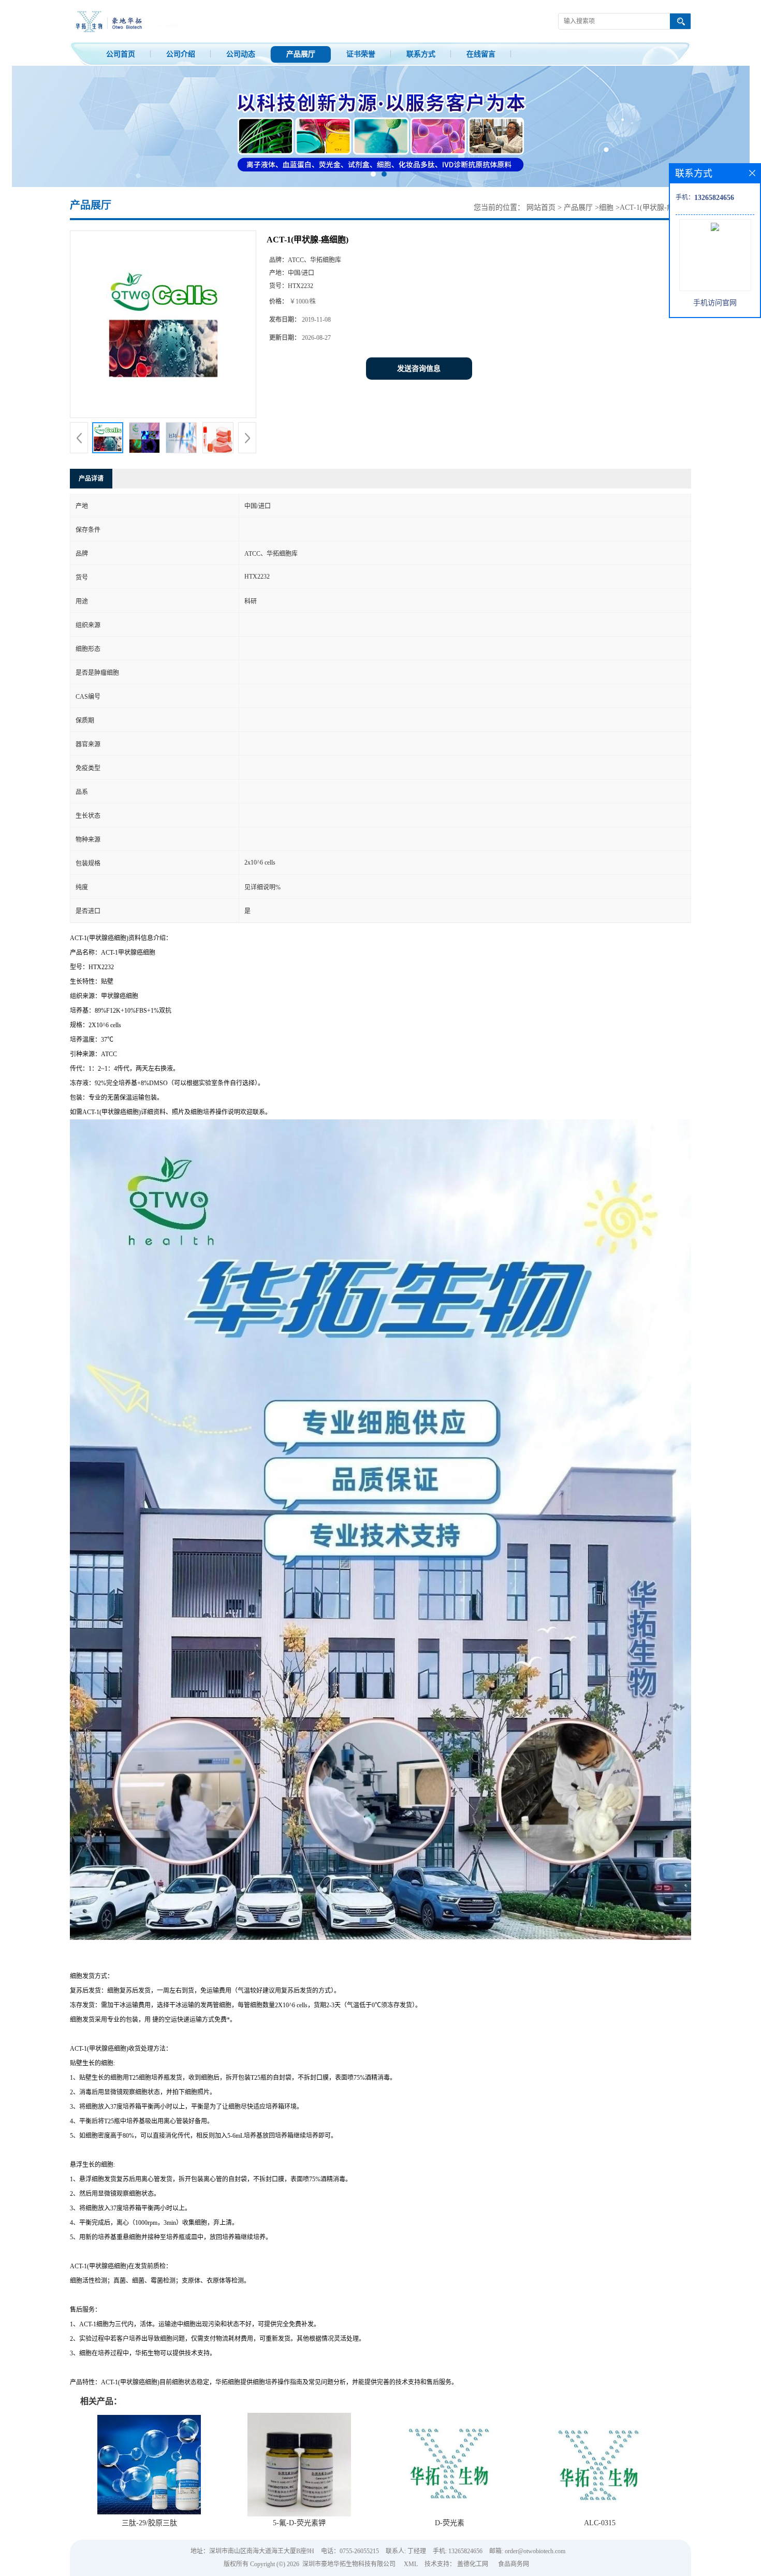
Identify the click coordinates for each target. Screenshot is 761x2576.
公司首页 (121, 54)
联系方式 (421, 54)
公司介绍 (181, 54)
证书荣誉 (361, 54)
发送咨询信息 (419, 369)
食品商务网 (514, 2564)
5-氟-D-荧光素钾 (299, 2523)
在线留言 (481, 54)
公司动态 (241, 54)
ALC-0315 (600, 2523)
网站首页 (541, 207)
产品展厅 (301, 54)
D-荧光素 (450, 2523)
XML (411, 2564)
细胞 (606, 207)
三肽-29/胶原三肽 (149, 2523)
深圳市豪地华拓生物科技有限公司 (349, 2564)
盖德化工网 (473, 2564)
